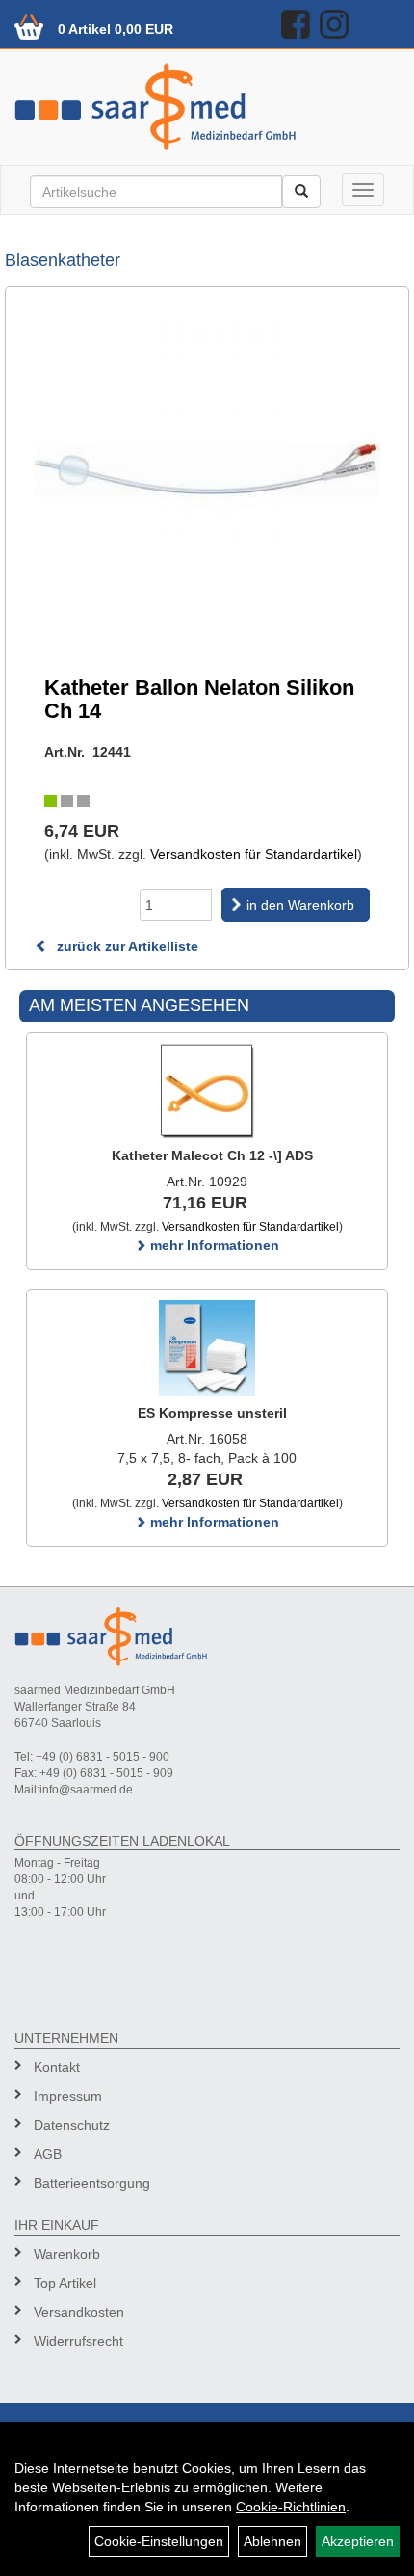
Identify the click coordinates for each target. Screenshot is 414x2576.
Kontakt (57, 2067)
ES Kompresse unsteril (212, 1413)
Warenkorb (67, 2254)
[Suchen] (301, 192)
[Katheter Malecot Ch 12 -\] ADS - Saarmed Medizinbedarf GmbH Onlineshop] (207, 1091)
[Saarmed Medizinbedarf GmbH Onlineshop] (207, 106)
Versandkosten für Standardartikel (254, 854)
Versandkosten (79, 2312)
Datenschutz (72, 2125)
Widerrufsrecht (78, 2341)
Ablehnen (272, 2541)
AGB (48, 2154)
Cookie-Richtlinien (291, 2507)
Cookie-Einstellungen (159, 2541)
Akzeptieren (358, 2541)
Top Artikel (65, 2283)
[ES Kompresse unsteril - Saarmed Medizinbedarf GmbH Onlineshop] (207, 1348)
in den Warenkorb (300, 905)
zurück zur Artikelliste (126, 946)
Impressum (68, 2096)
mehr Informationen (213, 1245)
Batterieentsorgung (92, 2183)
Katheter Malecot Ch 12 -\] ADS (212, 1155)
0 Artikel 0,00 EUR (116, 29)
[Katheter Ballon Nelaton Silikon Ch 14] (207, 469)
